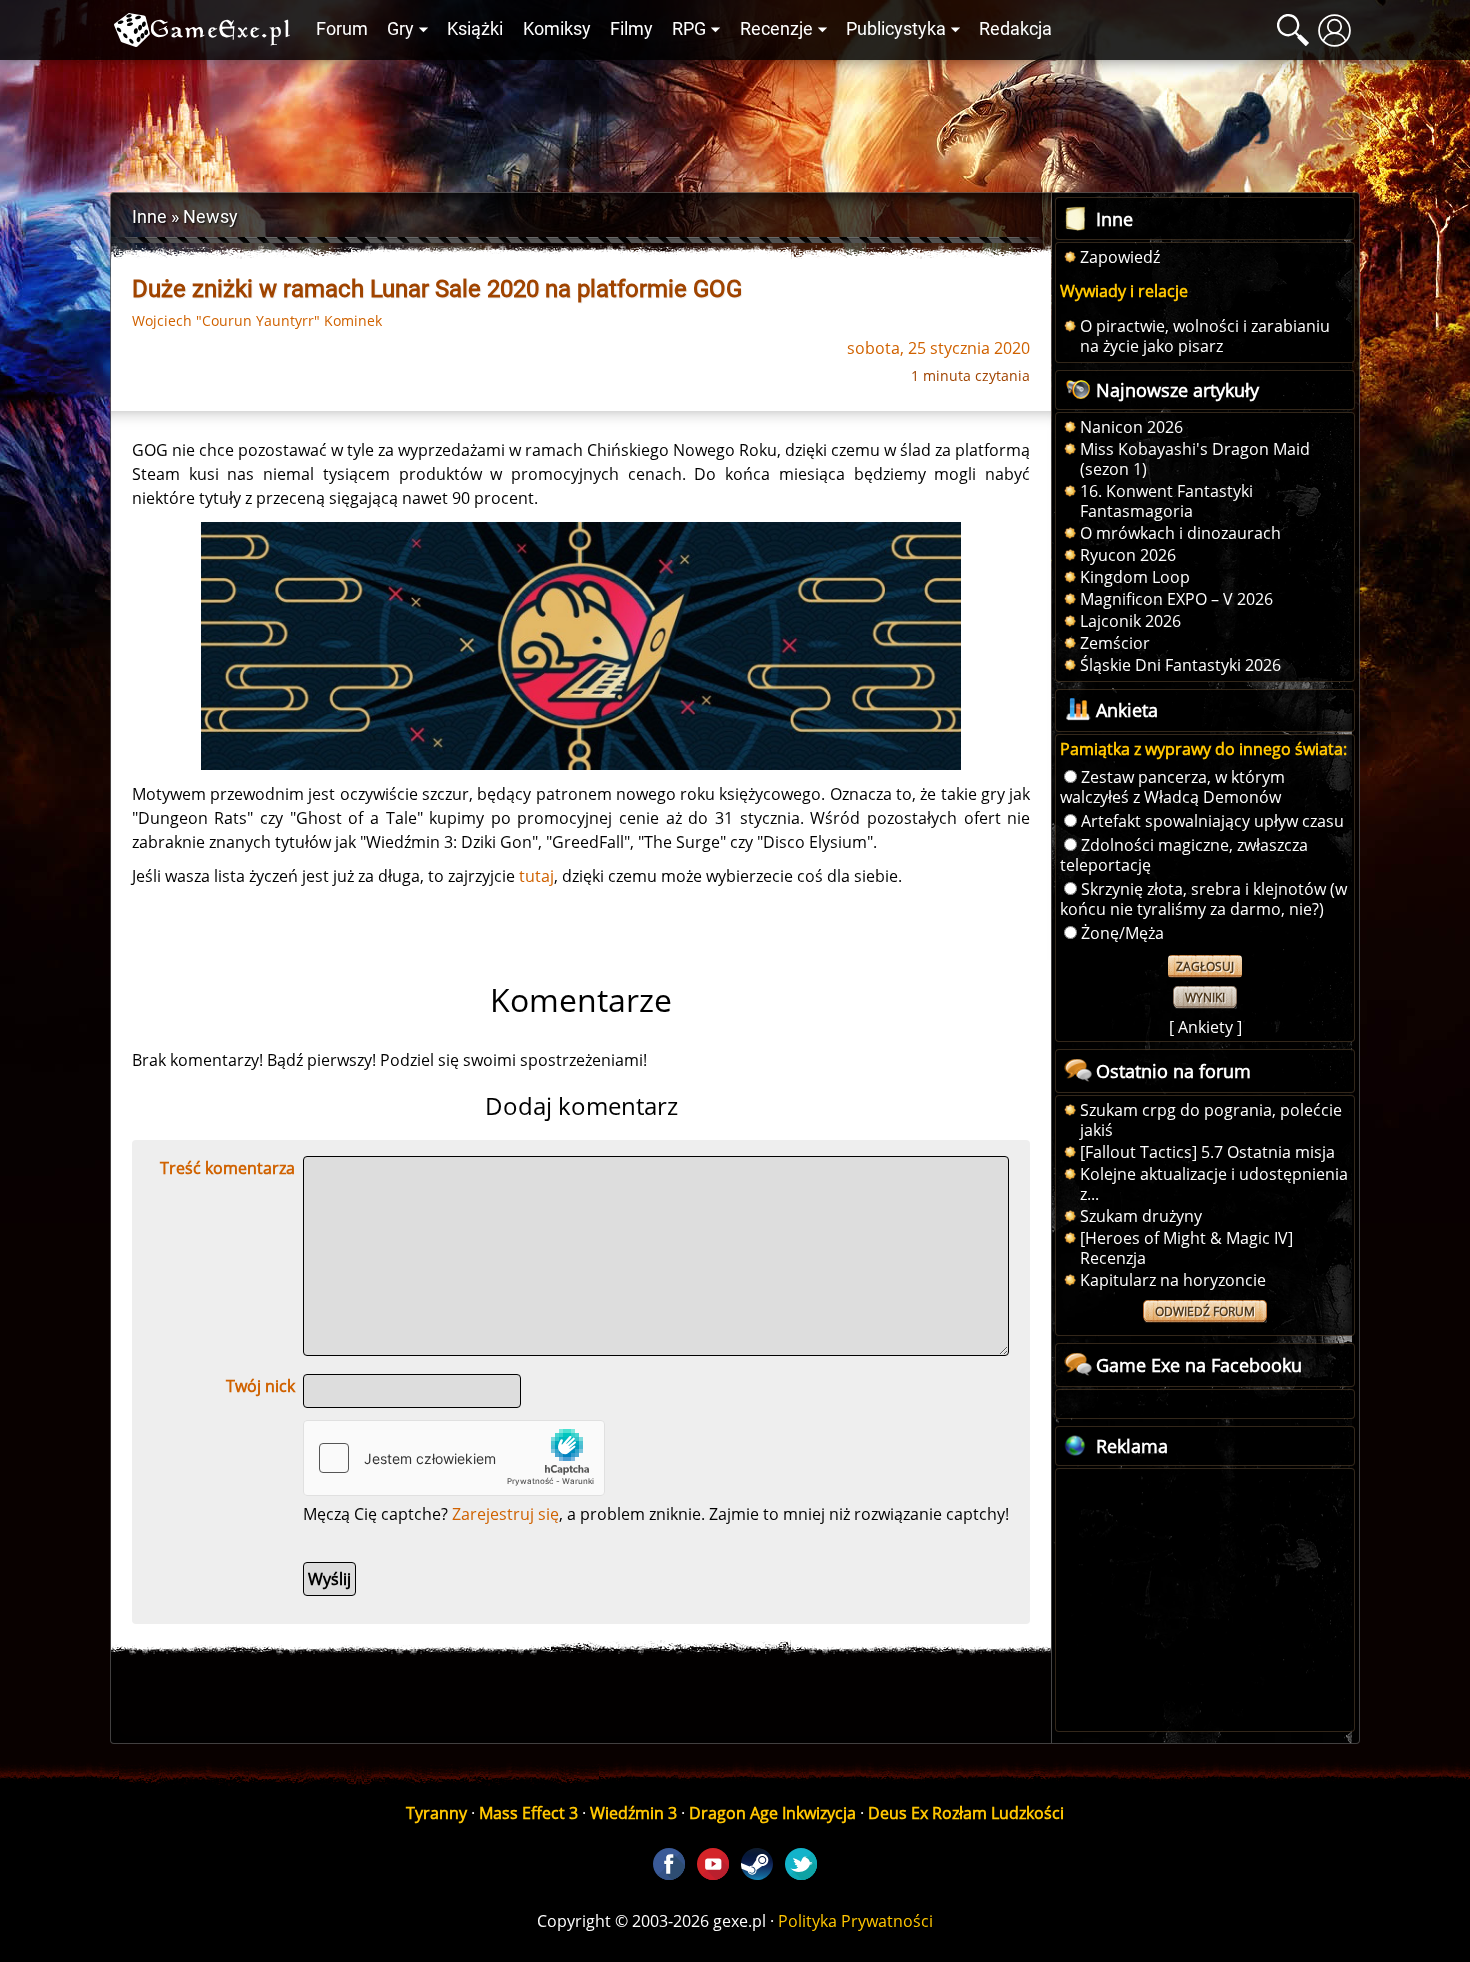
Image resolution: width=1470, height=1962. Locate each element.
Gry (400, 29)
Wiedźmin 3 (633, 1813)
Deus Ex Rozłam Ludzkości (966, 1813)
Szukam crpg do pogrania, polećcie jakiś (1211, 1120)
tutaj (536, 876)
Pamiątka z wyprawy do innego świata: (1203, 749)
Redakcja (1015, 29)
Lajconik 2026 (1130, 621)
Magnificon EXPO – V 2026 (1176, 599)
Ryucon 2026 (1128, 555)
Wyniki (1205, 997)
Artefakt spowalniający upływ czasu (1212, 821)
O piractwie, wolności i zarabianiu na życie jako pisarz (1205, 336)
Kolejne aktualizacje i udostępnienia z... (1214, 1184)
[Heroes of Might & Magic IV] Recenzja (1186, 1248)
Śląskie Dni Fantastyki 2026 (1180, 665)
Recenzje (776, 29)
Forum (342, 29)
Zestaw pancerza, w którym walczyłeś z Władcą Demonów (1172, 787)
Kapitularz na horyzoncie (1173, 1280)
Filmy (631, 29)
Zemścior (1115, 643)
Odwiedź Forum (1205, 1311)
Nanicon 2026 (1131, 427)
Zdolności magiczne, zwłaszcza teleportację (1184, 855)
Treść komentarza (227, 1168)
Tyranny (436, 1813)
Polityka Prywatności (855, 1921)
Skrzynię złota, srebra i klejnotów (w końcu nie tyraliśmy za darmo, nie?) (1203, 899)
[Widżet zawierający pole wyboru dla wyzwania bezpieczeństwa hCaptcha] (454, 1458)
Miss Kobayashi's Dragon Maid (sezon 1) (1195, 459)
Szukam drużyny (1141, 1216)
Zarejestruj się (505, 1514)
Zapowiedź (1120, 257)
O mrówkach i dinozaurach (1180, 533)
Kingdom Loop (1135, 577)
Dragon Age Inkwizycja (772, 1813)
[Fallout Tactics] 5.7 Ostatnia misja (1207, 1152)
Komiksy (557, 29)
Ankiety (1205, 1027)
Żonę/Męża (1122, 933)
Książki (475, 29)
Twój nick (260, 1386)
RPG (689, 29)
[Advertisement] (735, 121)
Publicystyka (896, 29)
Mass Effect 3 (528, 1813)
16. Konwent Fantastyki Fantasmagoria (1166, 501)
